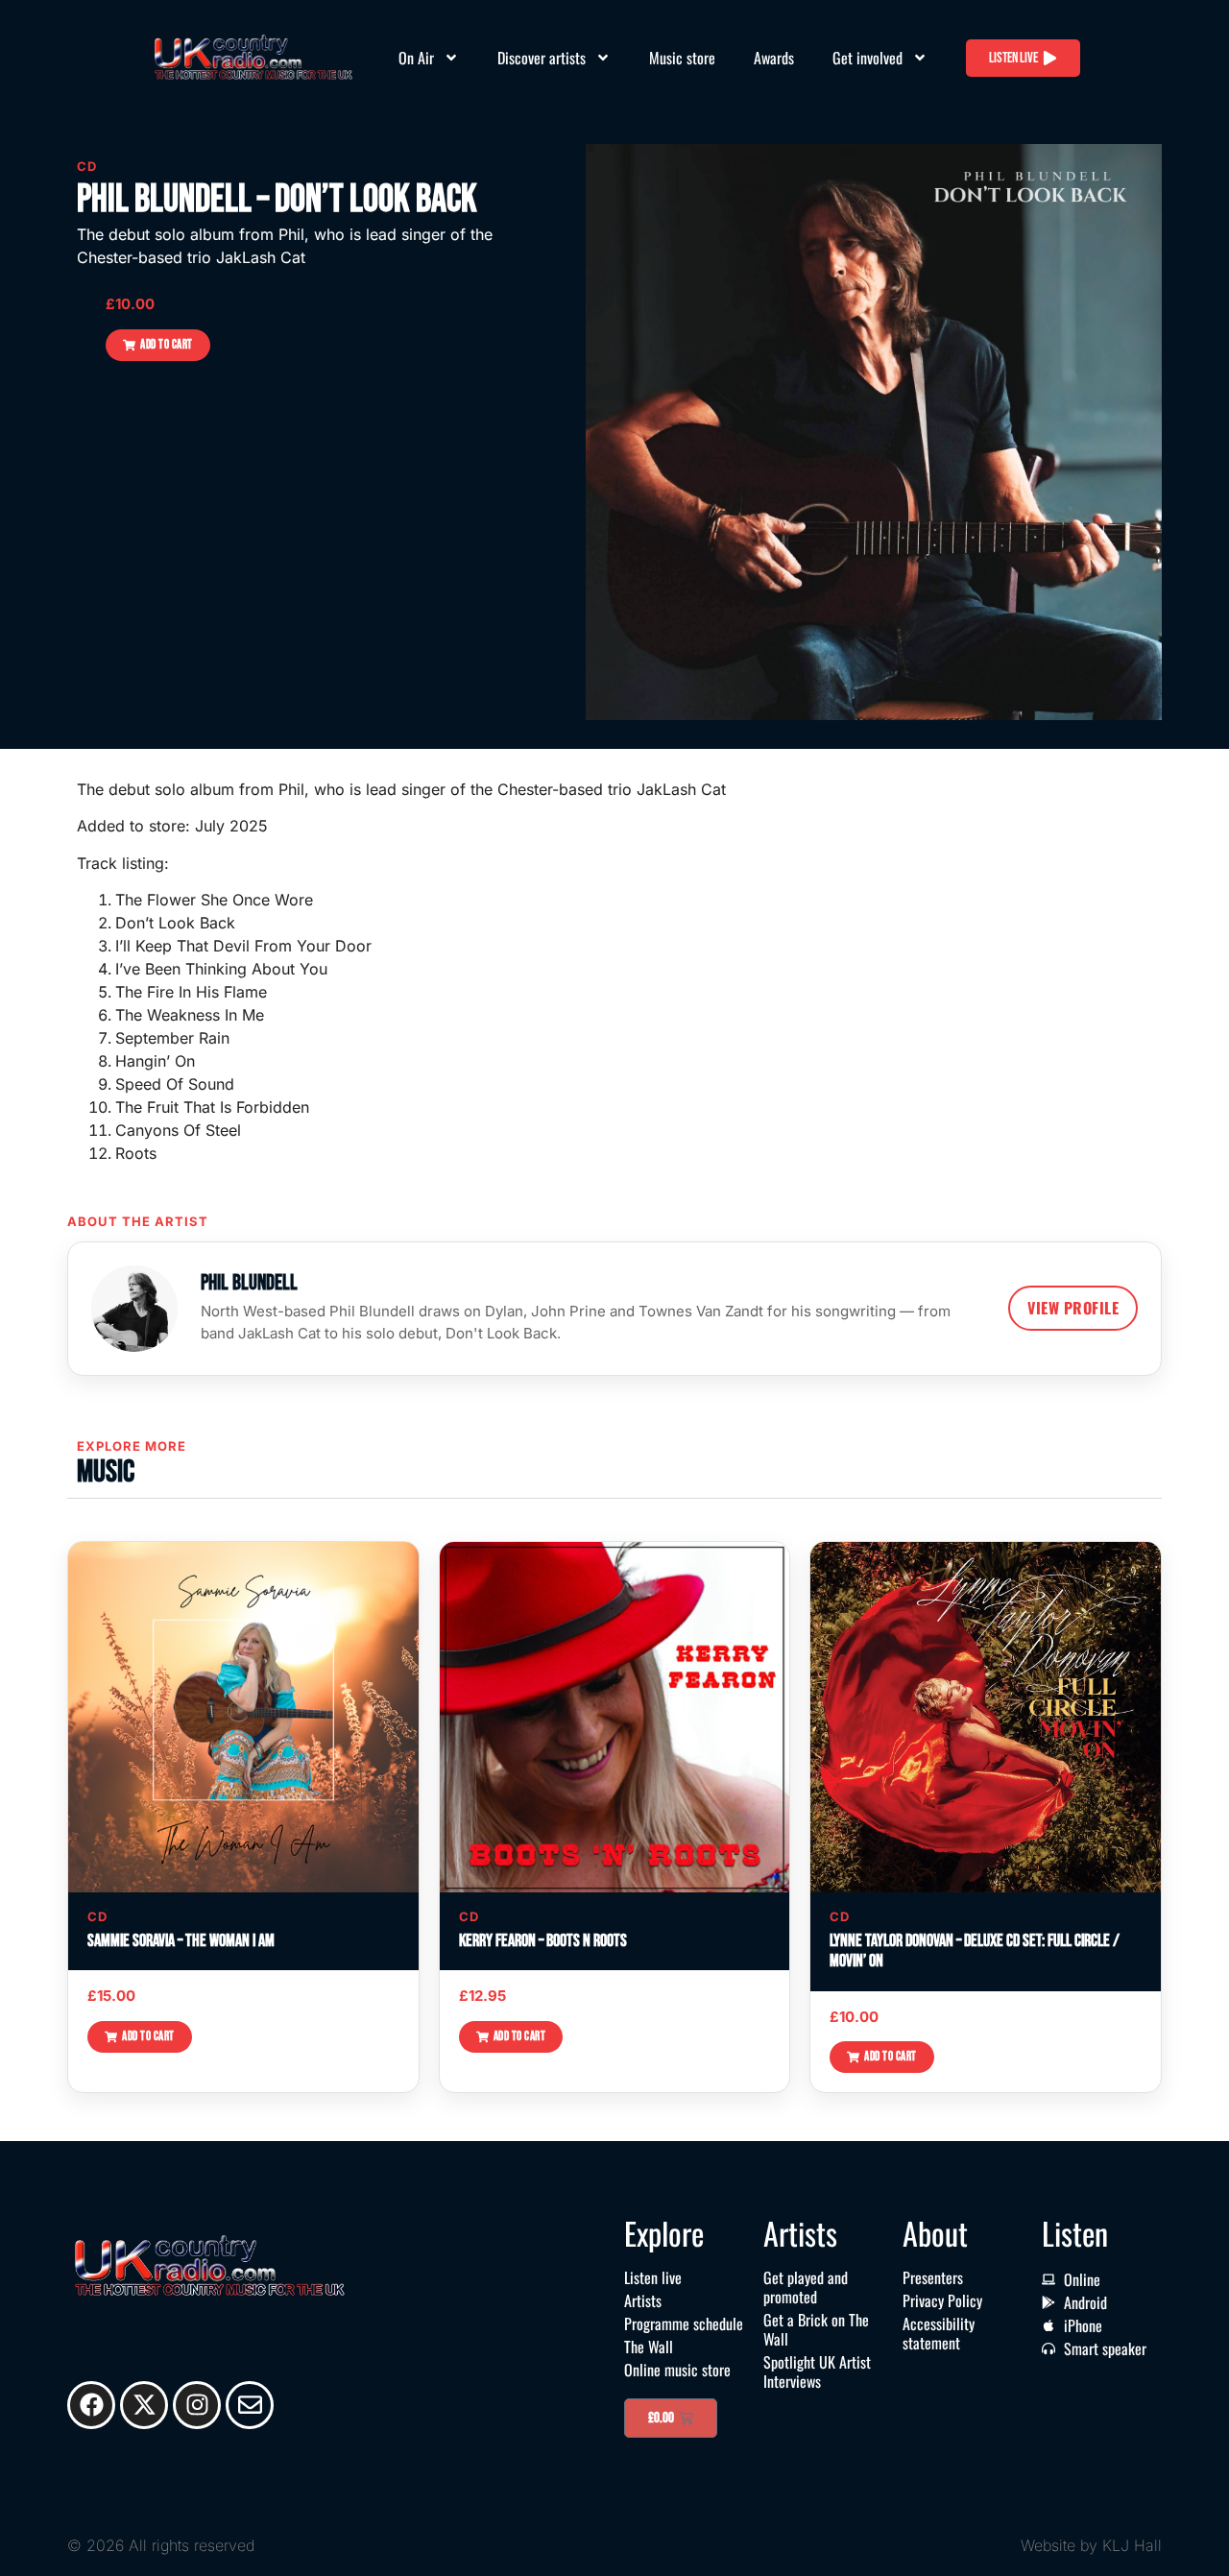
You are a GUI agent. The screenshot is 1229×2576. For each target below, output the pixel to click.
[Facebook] (91, 2405)
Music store (682, 58)
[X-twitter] (144, 2405)
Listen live (653, 2277)
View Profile (1073, 1308)
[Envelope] (250, 2405)
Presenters (933, 2277)
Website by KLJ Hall (1091, 2545)
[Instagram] (197, 2405)
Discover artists (542, 58)
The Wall (649, 2347)
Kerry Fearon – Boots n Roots (543, 1941)
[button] (158, 345)
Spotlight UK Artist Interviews (817, 2371)
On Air (416, 58)
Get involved (868, 58)
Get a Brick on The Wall (816, 2329)
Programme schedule (684, 2323)
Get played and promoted (806, 2287)
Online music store (677, 2370)
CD (87, 166)
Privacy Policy (942, 2300)
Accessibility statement (939, 2333)
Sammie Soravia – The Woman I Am (181, 1941)
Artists (643, 2300)
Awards (774, 58)
